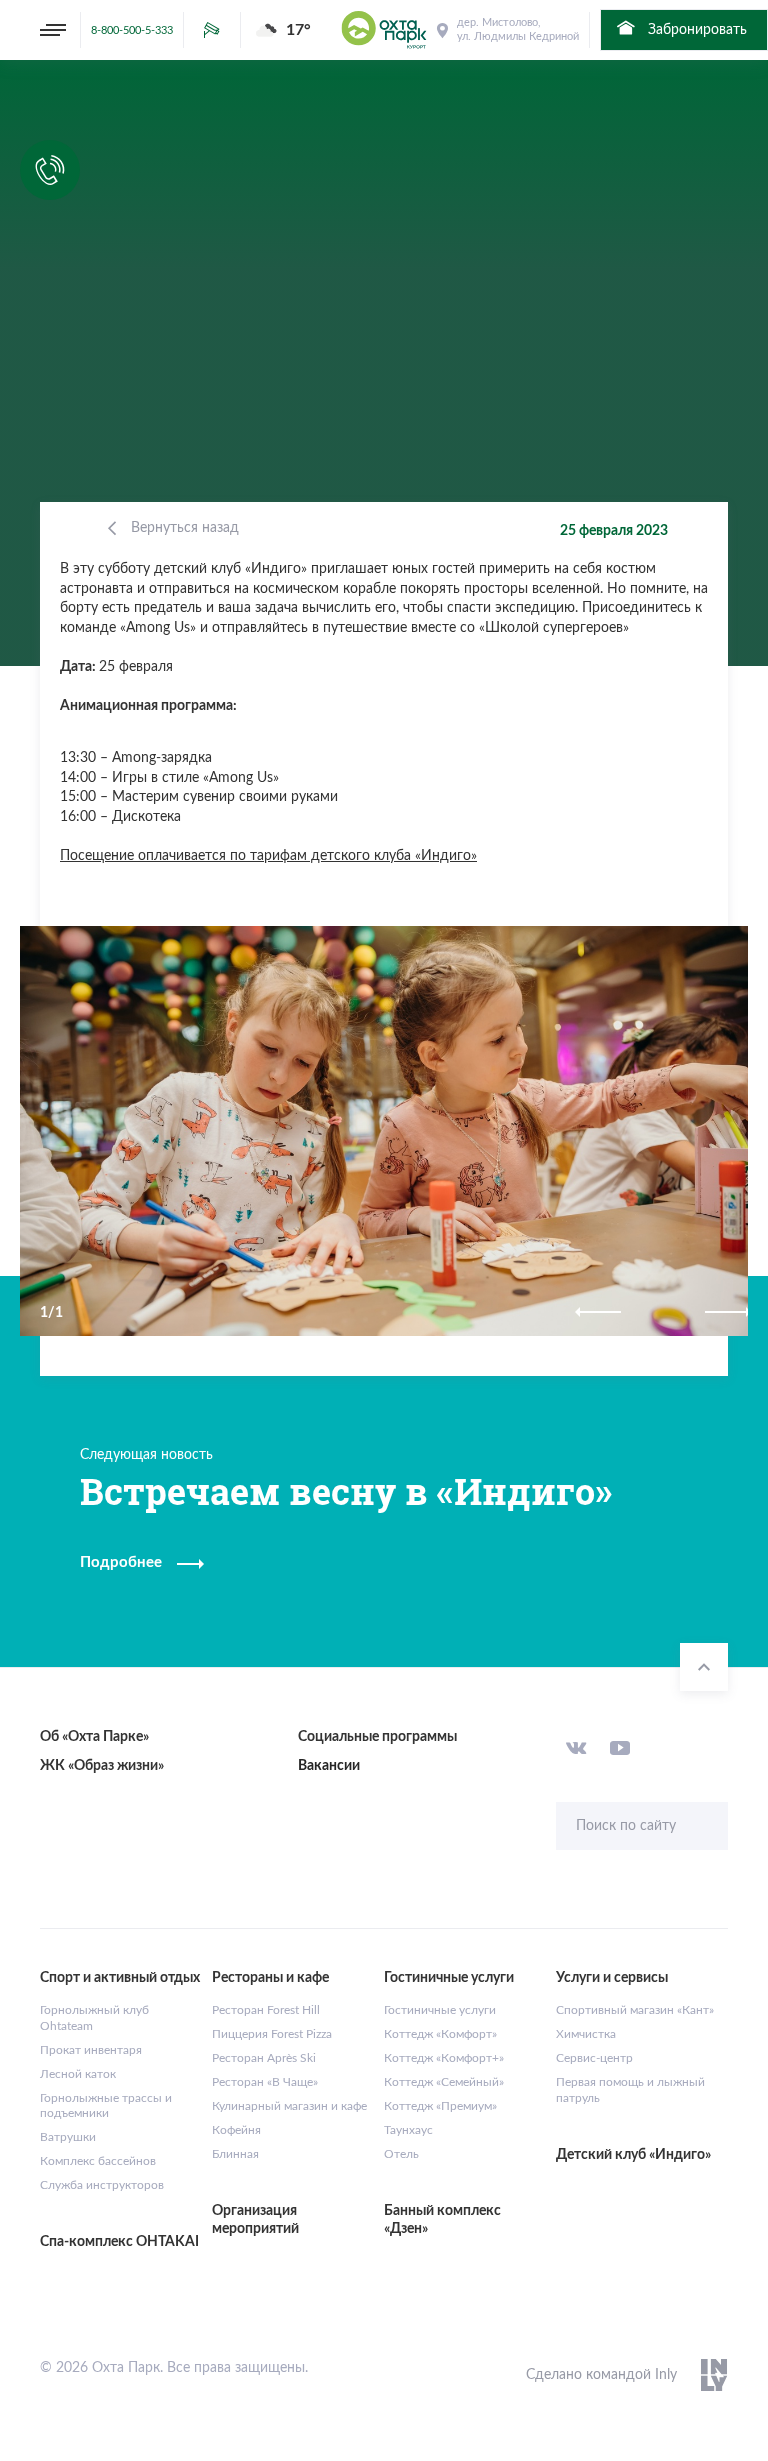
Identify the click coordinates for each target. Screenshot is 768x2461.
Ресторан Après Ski (264, 2058)
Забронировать (695, 30)
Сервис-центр (594, 2058)
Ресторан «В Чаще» (265, 2082)
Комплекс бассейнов (98, 2161)
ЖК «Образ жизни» (102, 1766)
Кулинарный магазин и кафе (289, 2106)
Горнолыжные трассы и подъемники (106, 2106)
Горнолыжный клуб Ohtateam (94, 2018)
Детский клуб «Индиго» (633, 2155)
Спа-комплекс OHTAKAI (119, 2242)
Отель (401, 2154)
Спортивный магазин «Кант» (635, 2010)
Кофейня (236, 2130)
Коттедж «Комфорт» (440, 2034)
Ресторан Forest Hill (266, 2010)
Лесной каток (78, 2074)
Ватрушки (68, 2137)
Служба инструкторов (102, 2185)
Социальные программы (377, 1737)
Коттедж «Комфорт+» (444, 2058)
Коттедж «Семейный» (444, 2082)
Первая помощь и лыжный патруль (630, 2090)
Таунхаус (408, 2130)
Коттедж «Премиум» (440, 2106)
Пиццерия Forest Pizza (272, 2034)
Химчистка (586, 2034)
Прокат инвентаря (91, 2050)
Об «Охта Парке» (94, 1737)
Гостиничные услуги (440, 2010)
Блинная (235, 2154)
